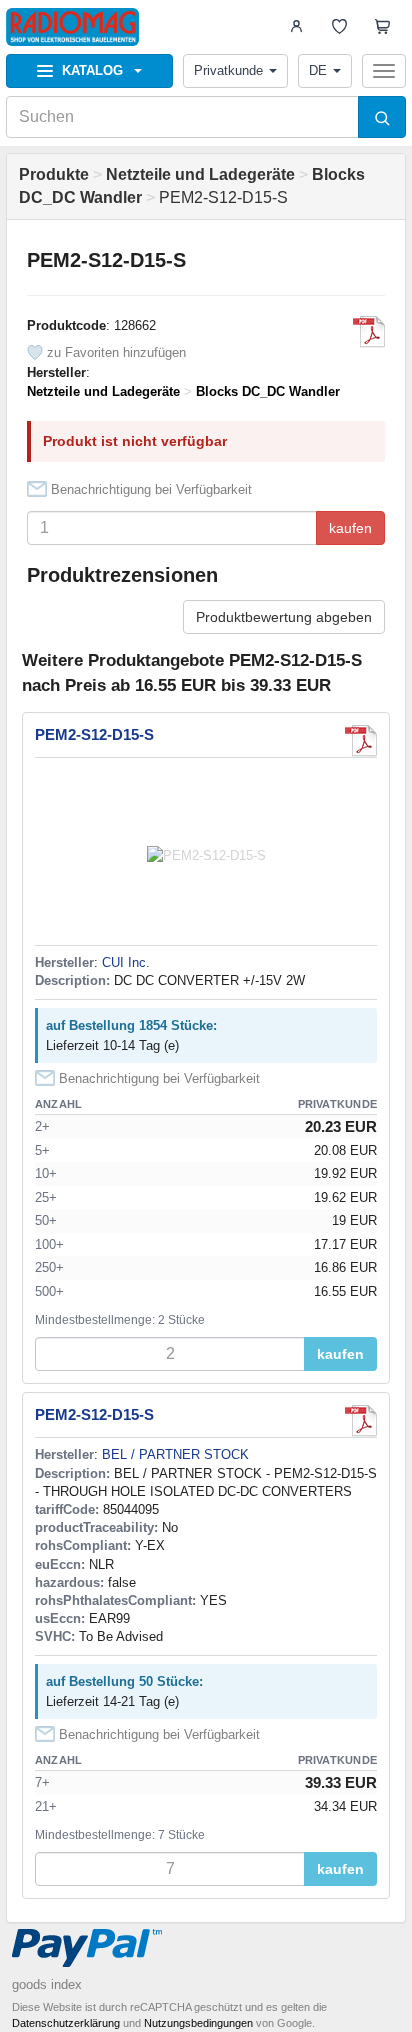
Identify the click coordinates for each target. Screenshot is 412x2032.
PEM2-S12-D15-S (94, 734)
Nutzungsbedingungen (198, 2023)
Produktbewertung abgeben (284, 617)
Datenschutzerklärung (66, 2023)
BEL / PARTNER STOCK (175, 1454)
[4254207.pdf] (361, 1421)
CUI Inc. (126, 962)
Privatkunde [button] (228, 70)
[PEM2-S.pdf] (369, 332)
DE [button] (318, 70)
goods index (47, 1984)
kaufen (350, 528)
